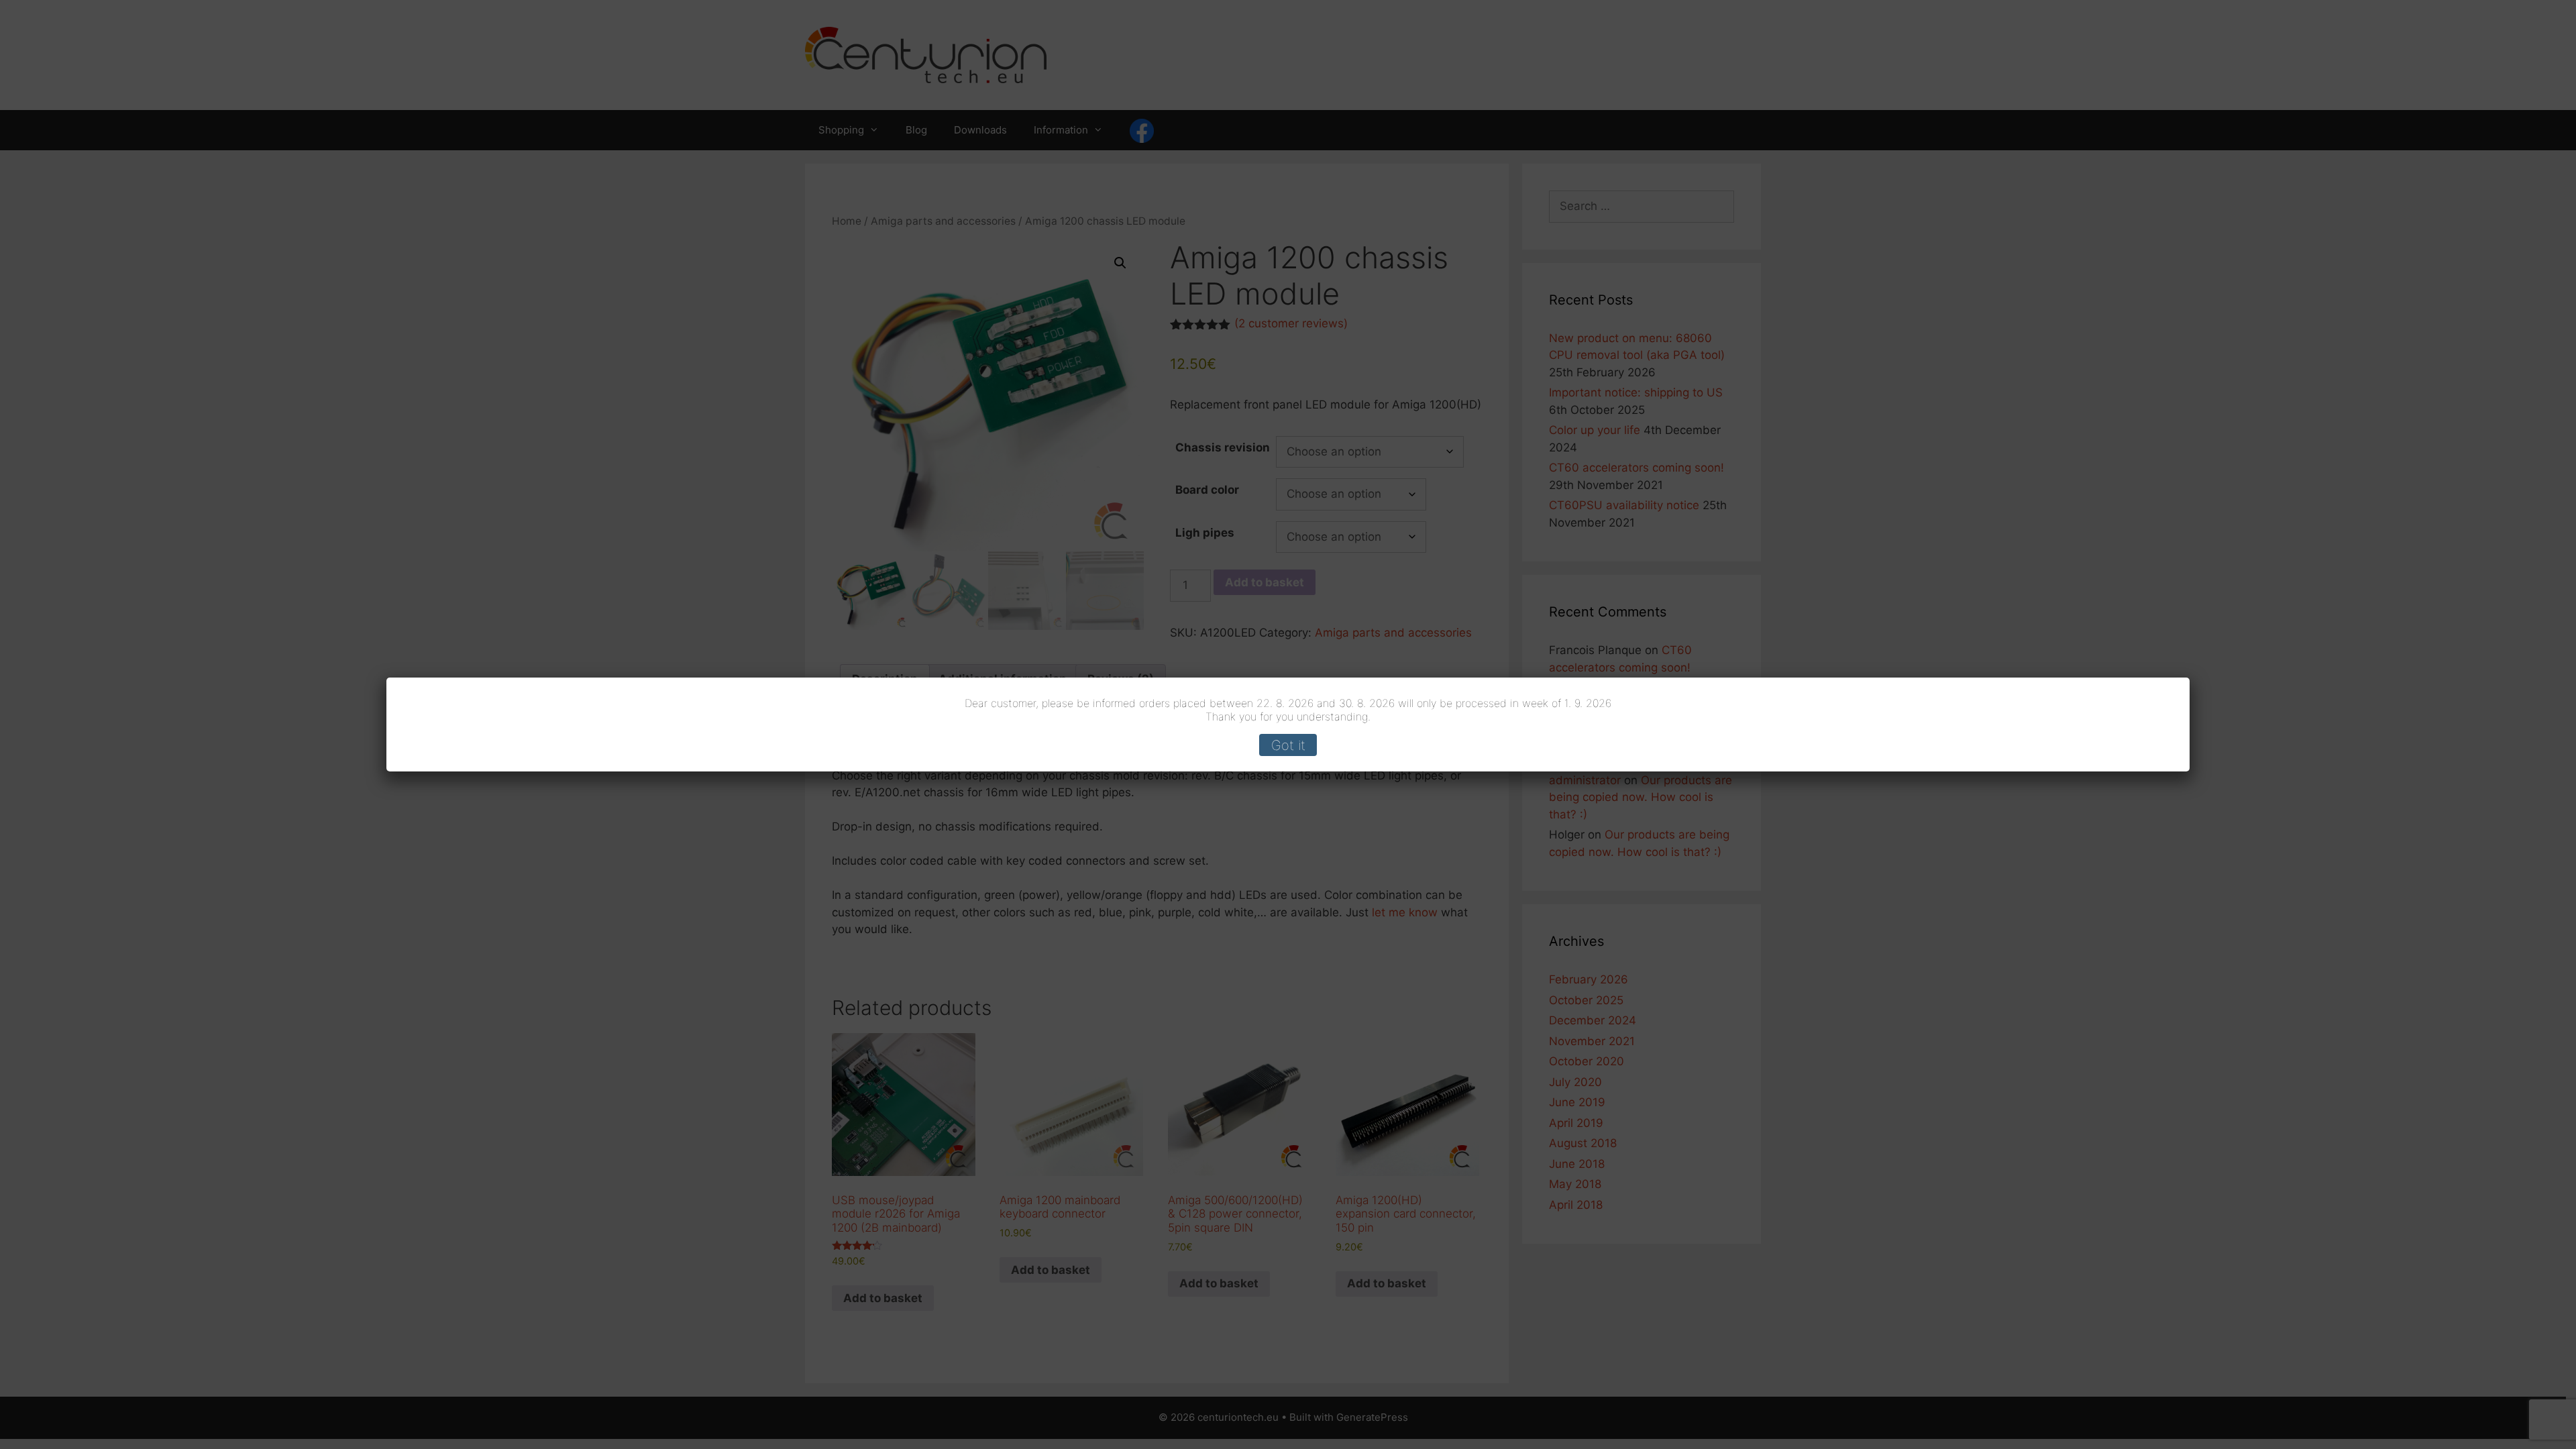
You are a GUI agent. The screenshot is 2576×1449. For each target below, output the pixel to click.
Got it (1288, 745)
